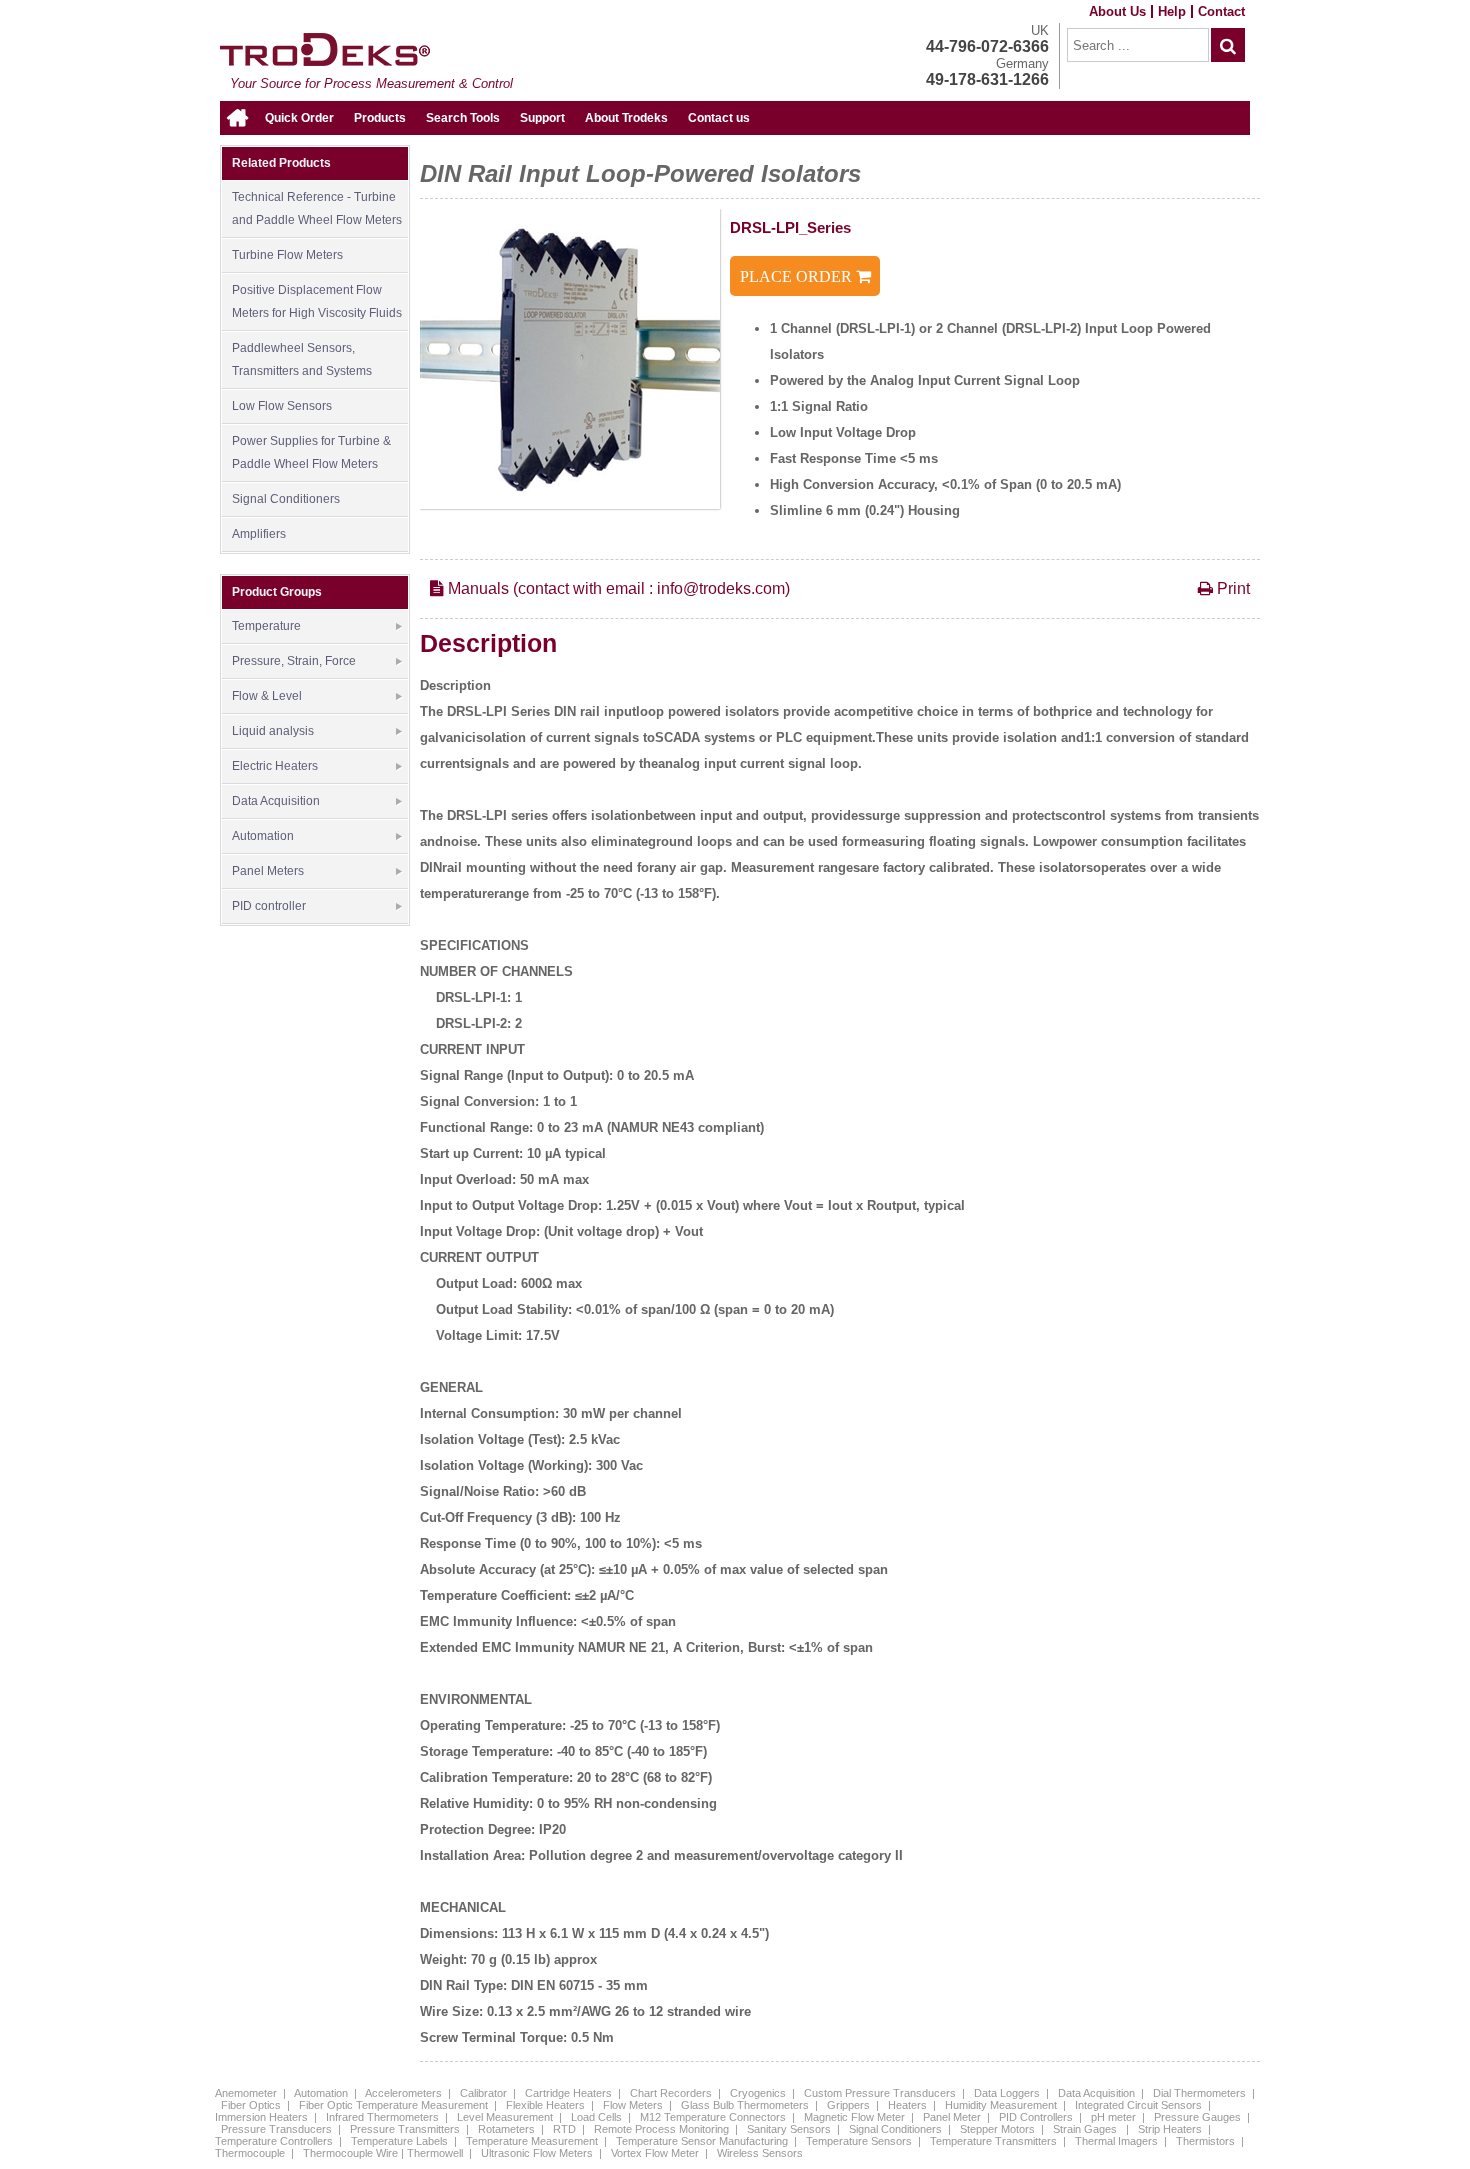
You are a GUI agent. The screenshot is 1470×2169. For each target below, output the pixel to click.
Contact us (719, 118)
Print (1231, 588)
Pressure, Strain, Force (294, 661)
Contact (1221, 11)
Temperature (266, 626)
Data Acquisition (276, 801)
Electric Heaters (275, 766)
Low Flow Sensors (282, 406)
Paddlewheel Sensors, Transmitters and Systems (302, 359)
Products (380, 118)
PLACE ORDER (798, 276)
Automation (263, 836)
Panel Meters (268, 871)
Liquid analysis (273, 731)
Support (542, 118)
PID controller (269, 906)
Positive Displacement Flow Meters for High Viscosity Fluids (317, 301)
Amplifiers (259, 534)
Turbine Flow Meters (287, 255)
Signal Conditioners (286, 499)
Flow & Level (267, 696)
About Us (1117, 11)
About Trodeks (626, 118)
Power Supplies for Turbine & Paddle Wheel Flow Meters (311, 452)
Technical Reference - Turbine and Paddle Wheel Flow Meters (317, 208)
